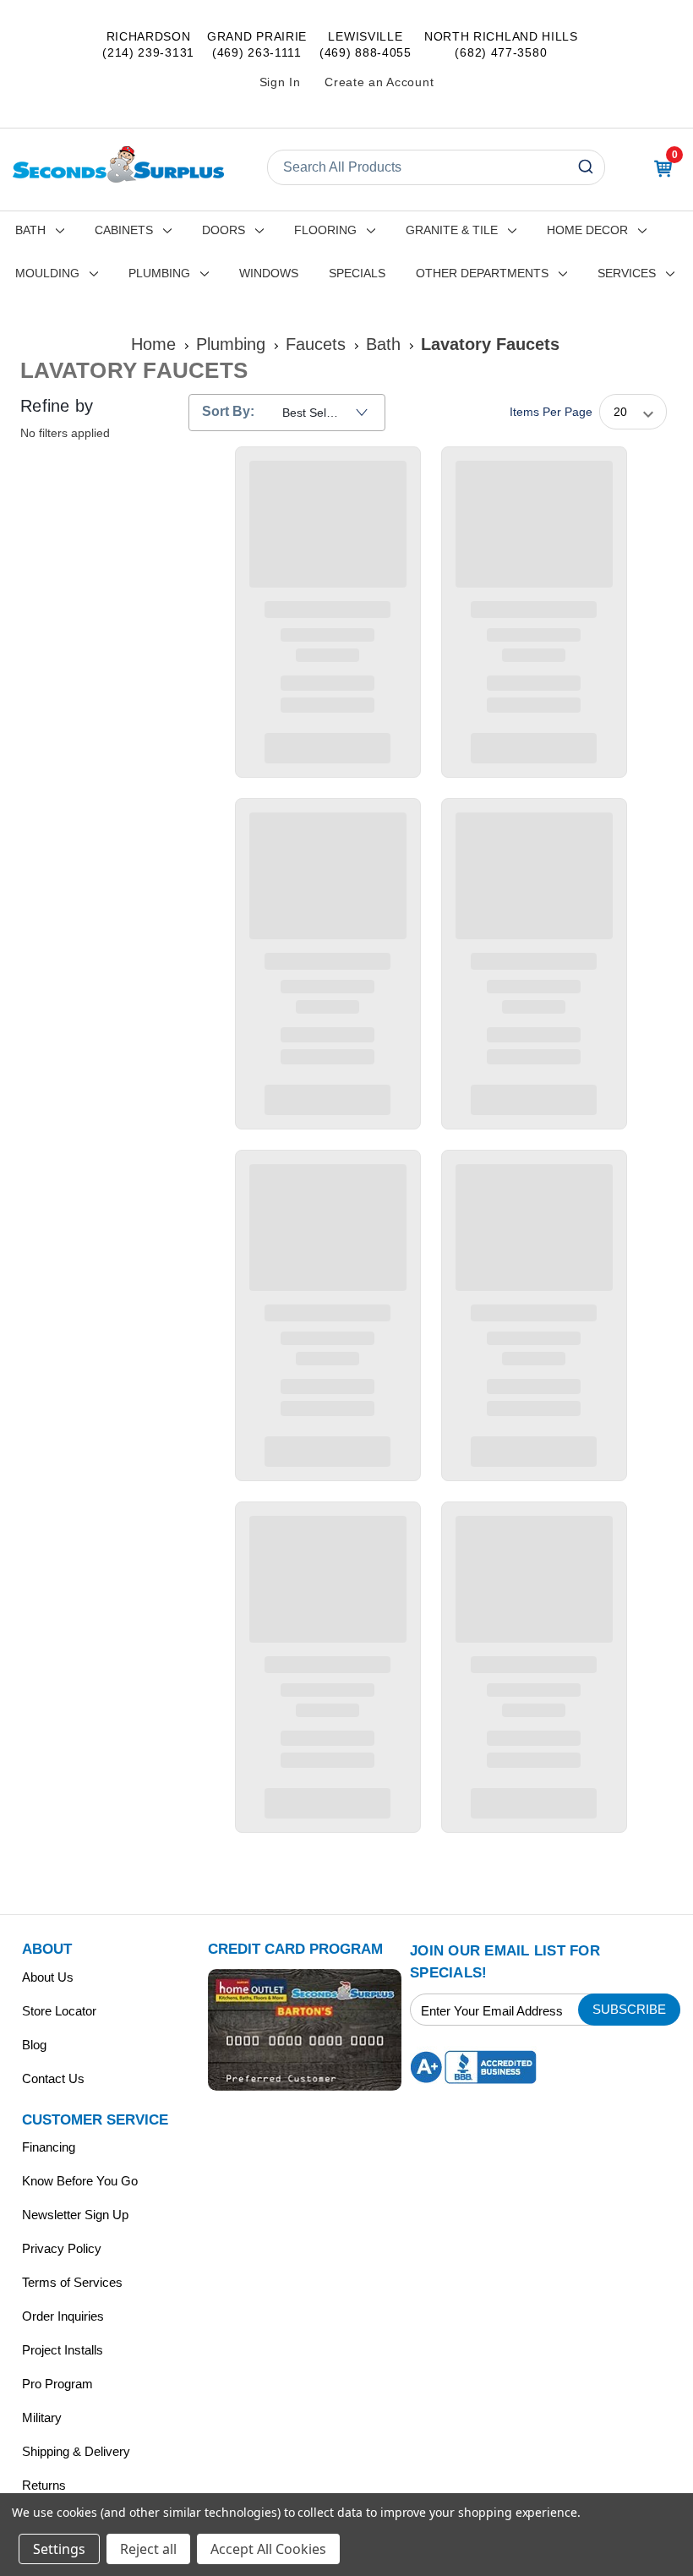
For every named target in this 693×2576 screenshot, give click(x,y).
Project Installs (63, 2350)
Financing (49, 2147)
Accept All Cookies (268, 2549)
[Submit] (588, 167)
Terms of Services (72, 2282)
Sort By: (228, 411)
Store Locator (59, 2011)
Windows (269, 273)
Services (627, 273)
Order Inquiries (63, 2316)
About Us (48, 1977)
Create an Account (379, 82)
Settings (59, 2549)
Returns (44, 2485)
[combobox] (436, 167)
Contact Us (53, 2078)
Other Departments (482, 273)
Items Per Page (551, 412)
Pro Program (57, 2384)
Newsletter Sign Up (75, 2215)
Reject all (148, 2549)
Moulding (47, 273)
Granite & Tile (452, 230)
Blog (34, 2045)
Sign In (280, 82)
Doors (224, 230)
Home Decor (587, 230)
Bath (30, 230)
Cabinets (124, 230)
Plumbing (159, 273)
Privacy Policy (62, 2248)
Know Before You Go (80, 2181)
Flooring (325, 230)
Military (42, 2417)
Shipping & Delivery (76, 2451)
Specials (357, 273)
